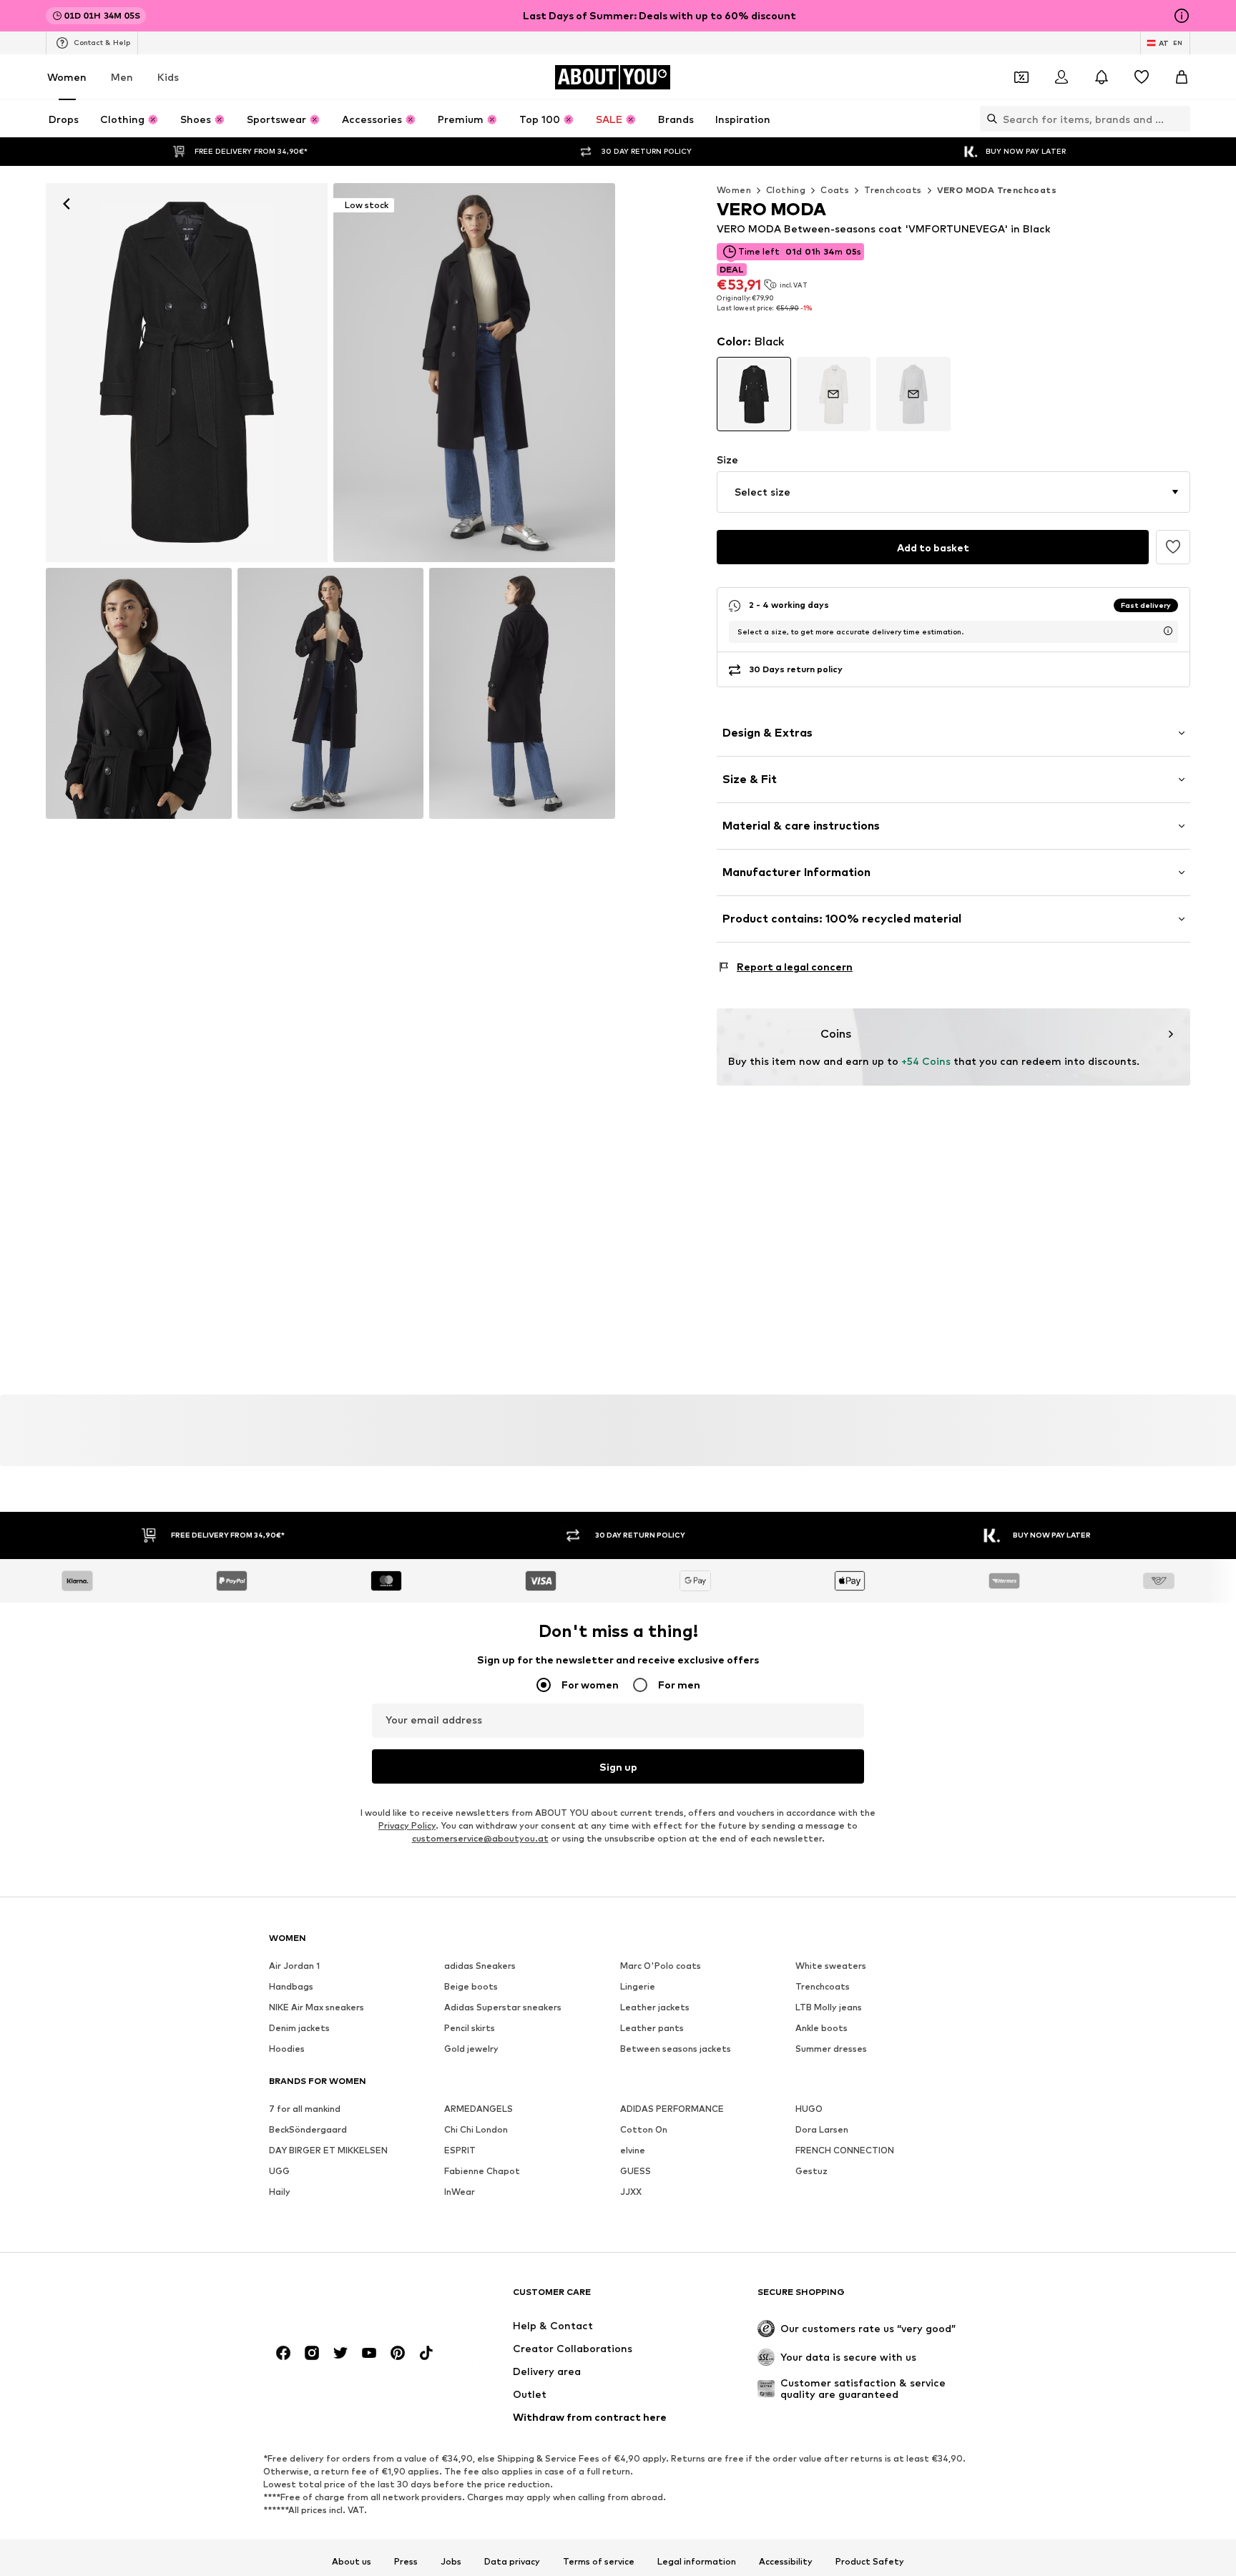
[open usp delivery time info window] (1168, 631)
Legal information (697, 2562)
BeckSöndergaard (308, 2129)
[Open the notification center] (1102, 77)
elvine (633, 2150)
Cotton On (644, 2129)
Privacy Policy (407, 1825)
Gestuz (811, 2171)
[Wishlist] (1142, 77)
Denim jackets (299, 2028)
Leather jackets (655, 2007)
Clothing (786, 190)
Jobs (451, 2562)
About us (352, 2562)
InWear (460, 2192)
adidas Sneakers (480, 1966)
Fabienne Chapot (482, 2171)
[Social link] (283, 2353)
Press (406, 2562)
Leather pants (652, 2028)
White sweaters (831, 1966)
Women (67, 77)
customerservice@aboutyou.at (480, 1838)
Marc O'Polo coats (661, 1966)
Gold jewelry (471, 2049)
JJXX (631, 2192)
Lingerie (638, 1986)
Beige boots (471, 1986)
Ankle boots (821, 2028)
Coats (835, 190)
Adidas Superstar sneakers (503, 2007)
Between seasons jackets (676, 2049)
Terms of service (599, 2562)
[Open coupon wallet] (1021, 77)
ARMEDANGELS (479, 2109)
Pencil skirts (470, 2028)
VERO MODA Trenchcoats (997, 190)
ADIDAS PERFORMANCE (672, 2109)
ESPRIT (460, 2150)
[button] (953, 492)
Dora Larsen (822, 2129)
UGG (279, 2171)
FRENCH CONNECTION (845, 2150)
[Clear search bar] (1179, 119)
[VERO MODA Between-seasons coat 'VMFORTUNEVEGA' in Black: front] (187, 373)
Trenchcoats (893, 190)
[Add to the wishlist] (1173, 547)
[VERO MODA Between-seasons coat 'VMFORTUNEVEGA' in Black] (139, 693)
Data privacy (512, 2562)
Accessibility (786, 2562)
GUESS (636, 2171)
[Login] (1061, 77)
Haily (280, 2192)
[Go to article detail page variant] (754, 394)
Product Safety (870, 2562)
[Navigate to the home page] (347, 2299)
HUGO (809, 2109)
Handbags (291, 1986)
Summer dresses (831, 2049)
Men (122, 77)
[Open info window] (1182, 16)
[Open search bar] (989, 119)
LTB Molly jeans (829, 2007)
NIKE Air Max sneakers (317, 2007)
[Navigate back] (67, 204)
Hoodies (287, 2049)
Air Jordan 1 (294, 1966)
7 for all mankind (305, 2109)
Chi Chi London (476, 2129)
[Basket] (1182, 77)
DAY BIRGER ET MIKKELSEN (328, 2150)
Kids (168, 77)
